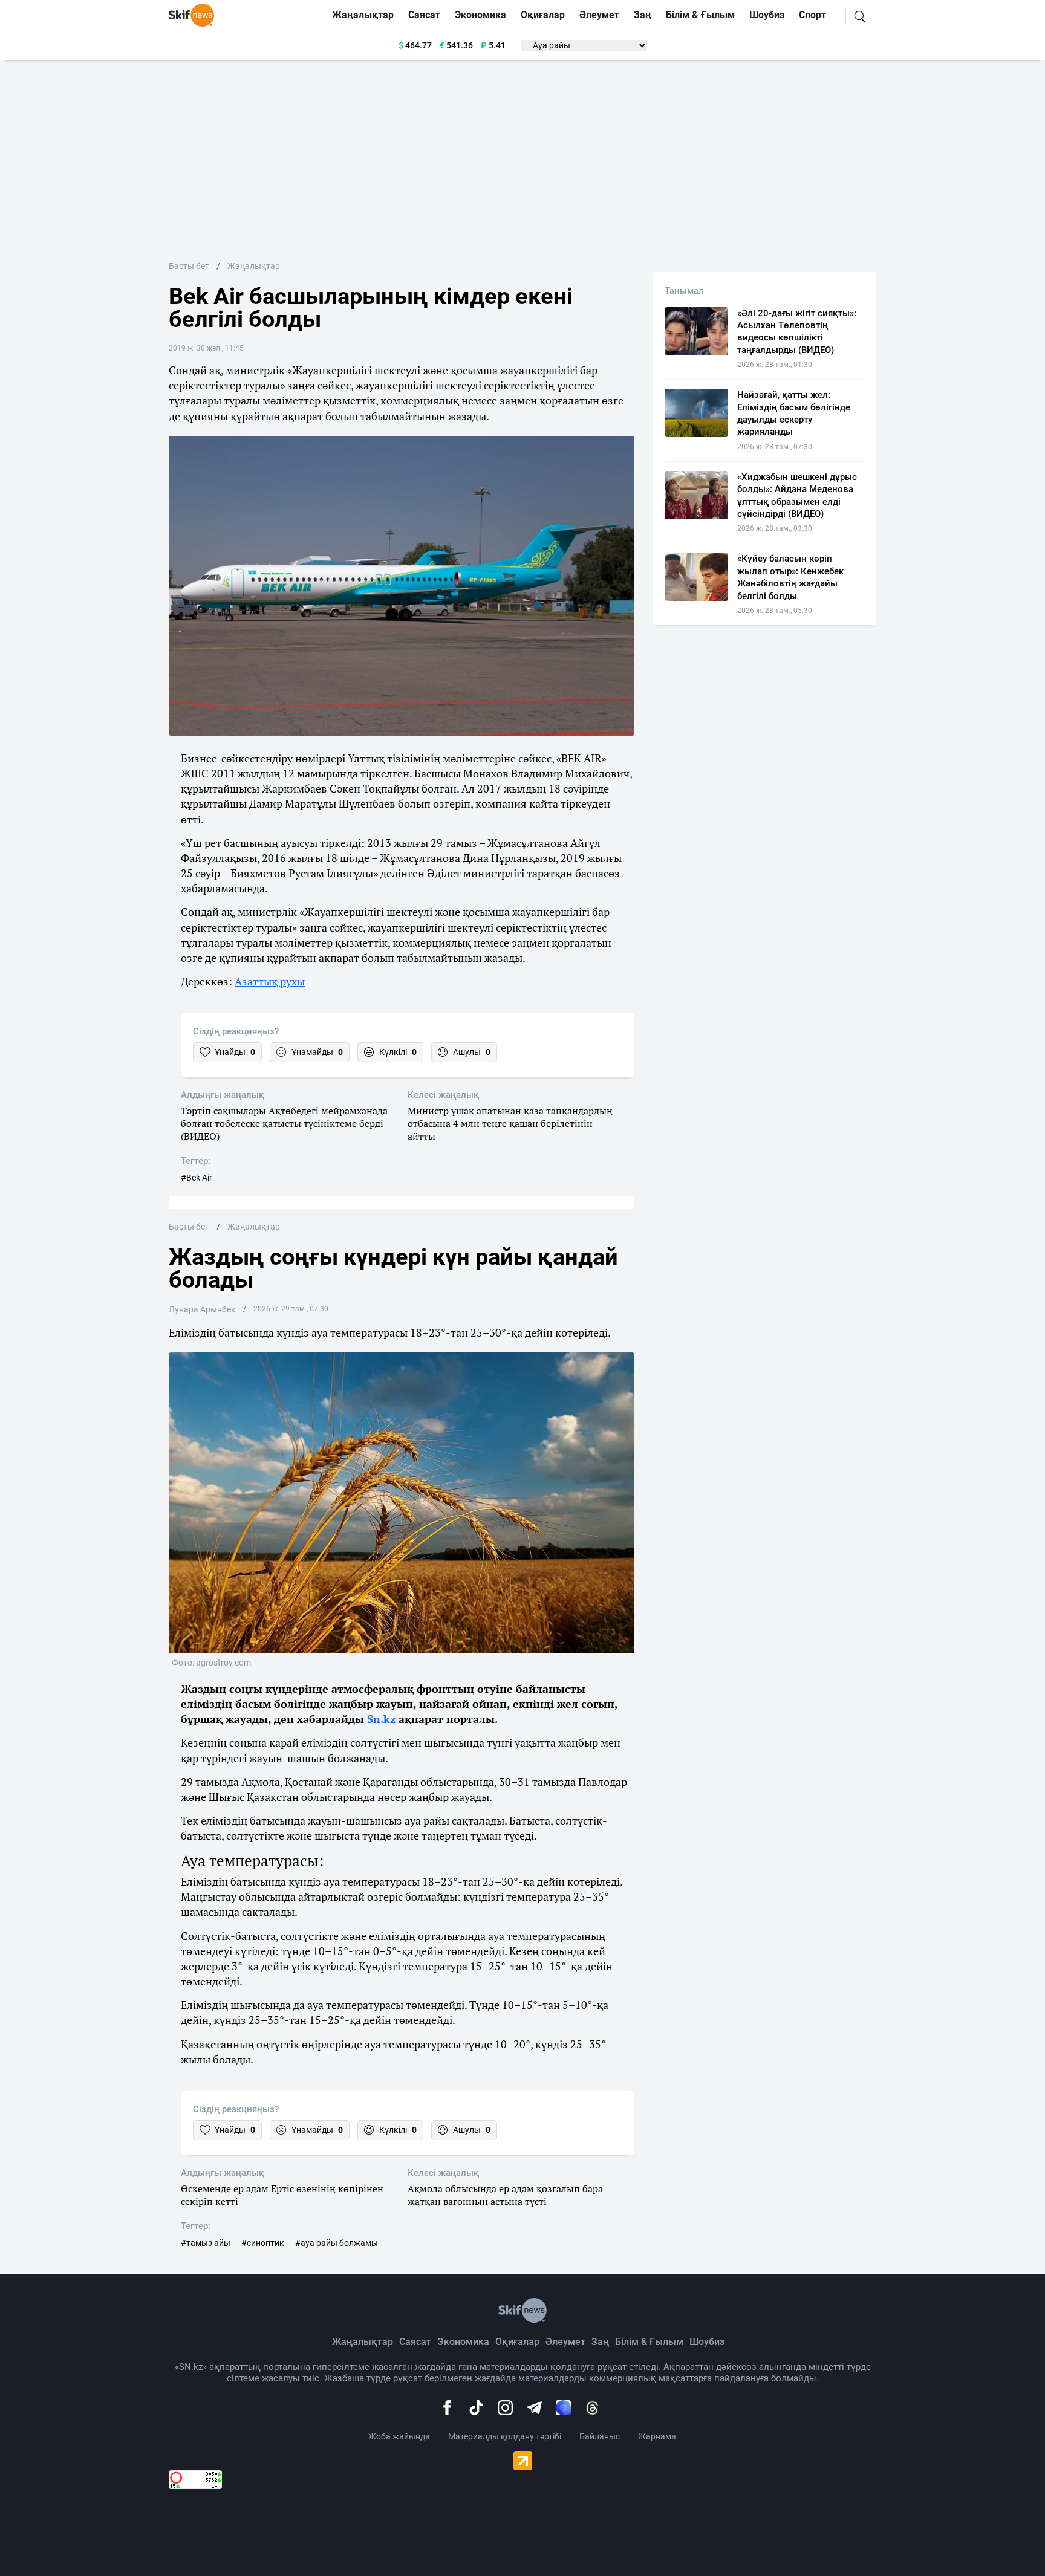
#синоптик (263, 2243)
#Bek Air (197, 1178)
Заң (643, 15)
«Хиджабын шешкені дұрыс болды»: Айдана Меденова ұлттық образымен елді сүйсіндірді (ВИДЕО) (797, 495)
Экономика (480, 15)
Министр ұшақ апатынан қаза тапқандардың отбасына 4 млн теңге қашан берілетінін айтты (510, 1123)
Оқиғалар (543, 15)
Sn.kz (381, 1719)
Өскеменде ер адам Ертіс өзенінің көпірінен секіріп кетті (282, 2195)
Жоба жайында (399, 2436)
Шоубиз (767, 15)
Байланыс (600, 2436)
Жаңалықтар (363, 15)
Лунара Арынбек (202, 1309)
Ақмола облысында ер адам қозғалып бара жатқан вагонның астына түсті (505, 2195)
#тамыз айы (206, 2243)
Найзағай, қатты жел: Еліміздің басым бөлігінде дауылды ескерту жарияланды (794, 413)
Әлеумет (599, 15)
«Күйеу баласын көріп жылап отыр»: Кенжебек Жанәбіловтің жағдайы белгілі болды (790, 577)
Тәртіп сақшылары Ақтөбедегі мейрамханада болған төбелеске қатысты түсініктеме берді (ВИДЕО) (284, 1123)
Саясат (424, 15)
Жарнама (657, 2436)
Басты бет (189, 266)
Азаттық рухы (270, 981)
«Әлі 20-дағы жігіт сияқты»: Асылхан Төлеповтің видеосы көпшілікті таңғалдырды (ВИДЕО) (797, 332)
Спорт (812, 15)
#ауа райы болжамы (337, 2243)
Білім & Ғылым (700, 15)
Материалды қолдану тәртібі (505, 2436)
